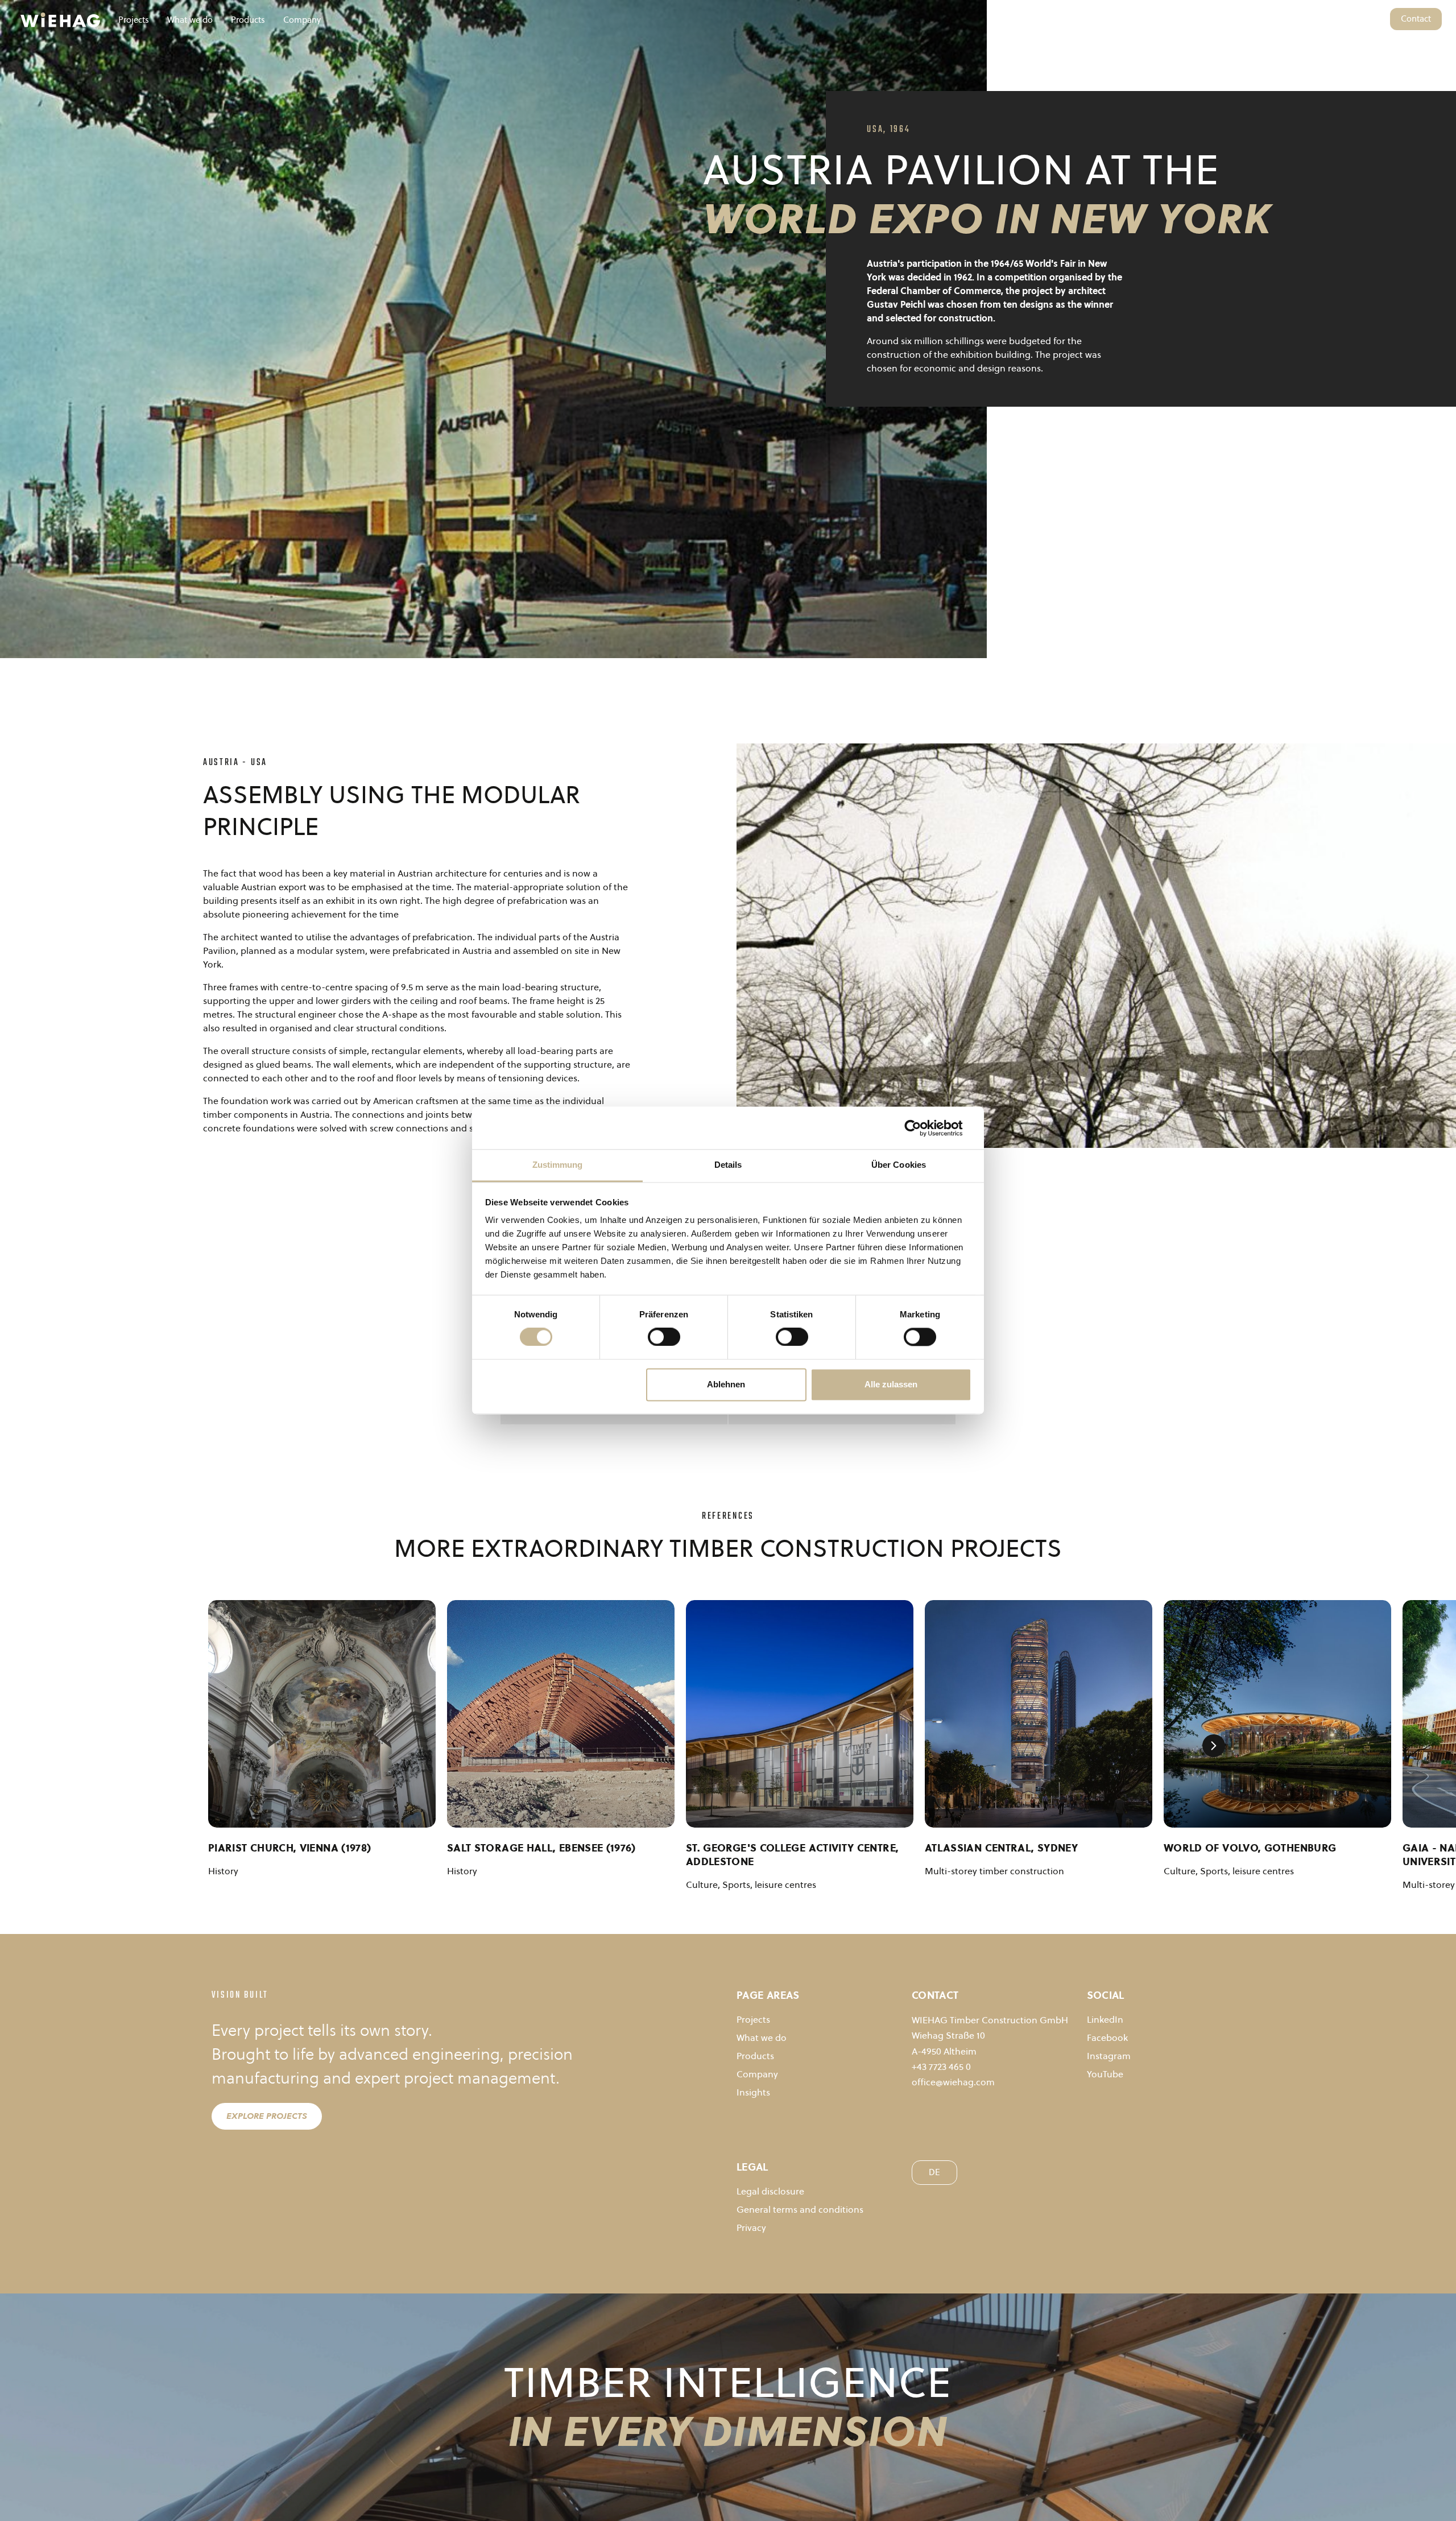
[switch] (664, 1337)
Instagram (1109, 2056)
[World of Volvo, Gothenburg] (1277, 1714)
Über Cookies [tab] (899, 1165)
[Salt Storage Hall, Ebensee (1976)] (561, 1714)
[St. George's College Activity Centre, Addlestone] (800, 1714)
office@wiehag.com (953, 2082)
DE (1376, 18)
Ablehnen (726, 1384)
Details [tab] (728, 1165)
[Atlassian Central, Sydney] (1039, 1714)
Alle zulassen (891, 1384)
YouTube (1105, 2074)
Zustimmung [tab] (558, 1165)
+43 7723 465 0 (941, 2067)
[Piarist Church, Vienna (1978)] (322, 1714)
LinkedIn (1105, 2019)
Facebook (1107, 2038)
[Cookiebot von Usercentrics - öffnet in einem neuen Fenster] (922, 1128)
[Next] (1214, 1746)
